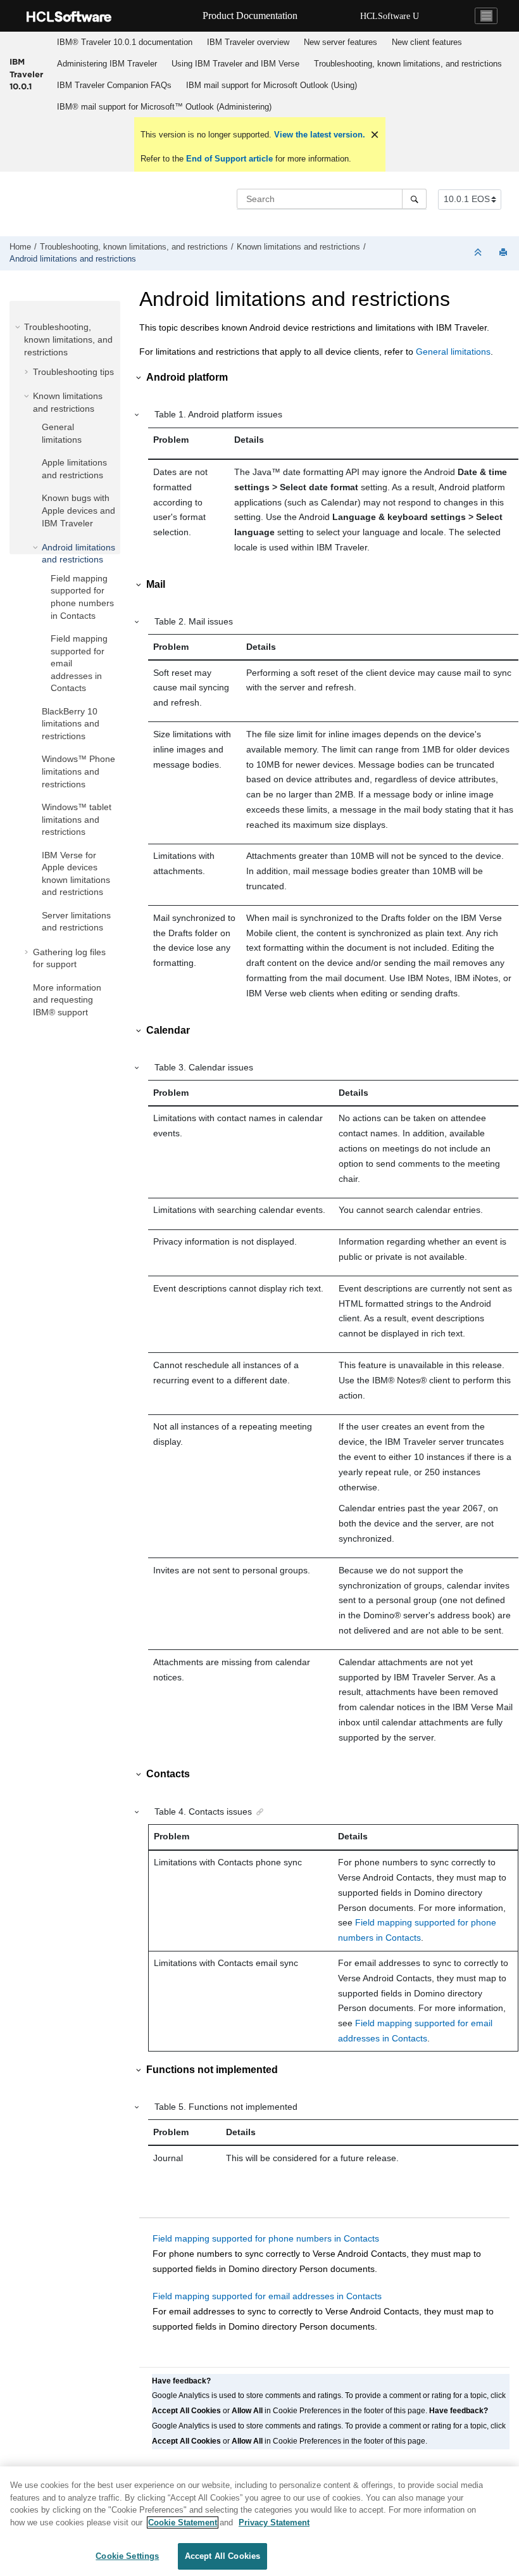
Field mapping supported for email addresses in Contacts (267, 2296)
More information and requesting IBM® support (67, 1000)
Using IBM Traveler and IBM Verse (235, 64)
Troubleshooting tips (73, 372)
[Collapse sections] (479, 253)
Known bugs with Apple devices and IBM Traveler (78, 510)
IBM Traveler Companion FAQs (114, 85)
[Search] (414, 199)
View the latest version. (318, 135)
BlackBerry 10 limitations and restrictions (71, 724)
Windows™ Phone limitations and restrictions (78, 771)
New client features (427, 42)
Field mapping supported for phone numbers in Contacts (266, 2238)
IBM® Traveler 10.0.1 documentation (125, 42)
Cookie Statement (183, 2522)
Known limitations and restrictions (298, 247)
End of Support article (229, 159)
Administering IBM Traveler (107, 64)
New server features (341, 42)
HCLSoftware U (390, 16)
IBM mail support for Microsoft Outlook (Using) (272, 85)
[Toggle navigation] (486, 16)
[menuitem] (124, 42)
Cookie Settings (127, 2556)
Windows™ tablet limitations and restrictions (77, 819)
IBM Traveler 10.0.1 (26, 74)
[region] (259, 2521)
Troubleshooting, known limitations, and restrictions (408, 64)
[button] (19, 327)
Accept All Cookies (222, 2556)
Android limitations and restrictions (73, 259)
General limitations (453, 352)
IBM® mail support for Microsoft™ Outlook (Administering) (164, 107)
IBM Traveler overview (248, 42)
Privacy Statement (274, 2522)
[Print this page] (504, 253)
